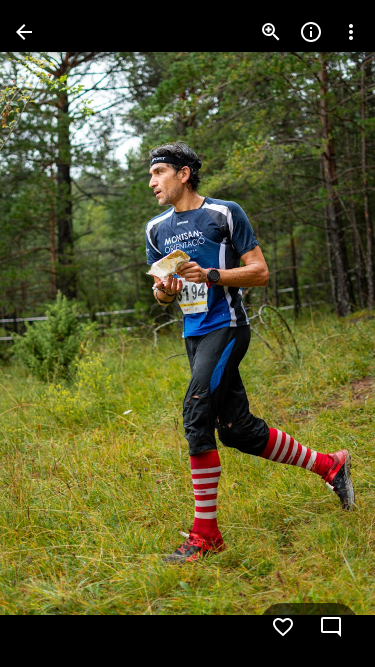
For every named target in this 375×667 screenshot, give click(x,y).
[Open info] (311, 32)
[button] (56, 334)
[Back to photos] (24, 32)
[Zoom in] (271, 32)
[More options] (351, 32)
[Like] (283, 627)
